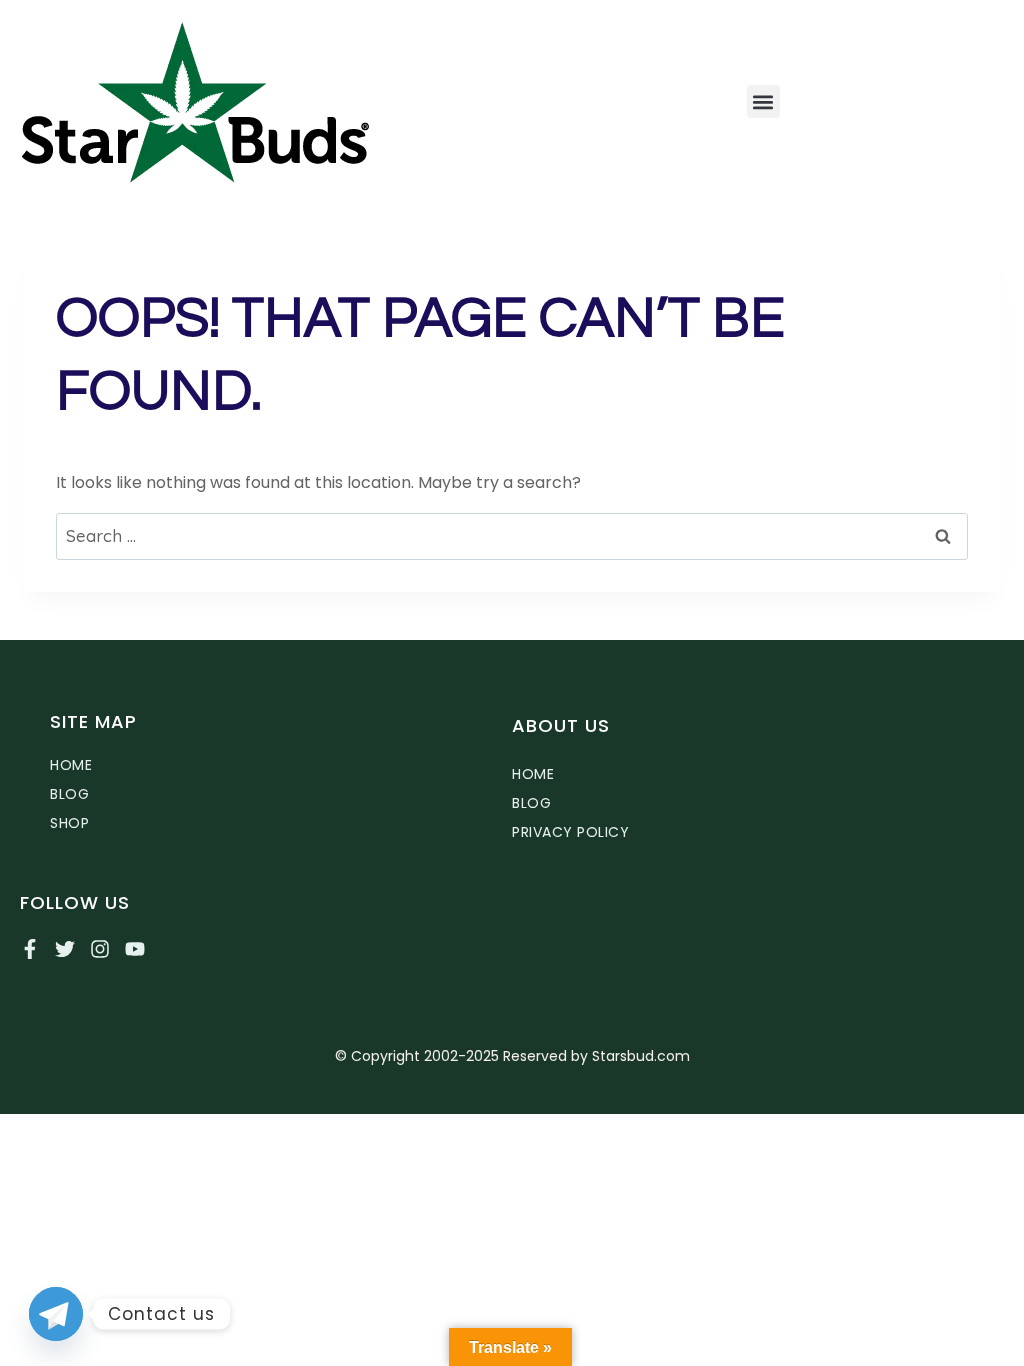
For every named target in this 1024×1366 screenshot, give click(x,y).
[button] (763, 101)
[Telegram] (56, 1314)
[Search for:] (512, 536)
